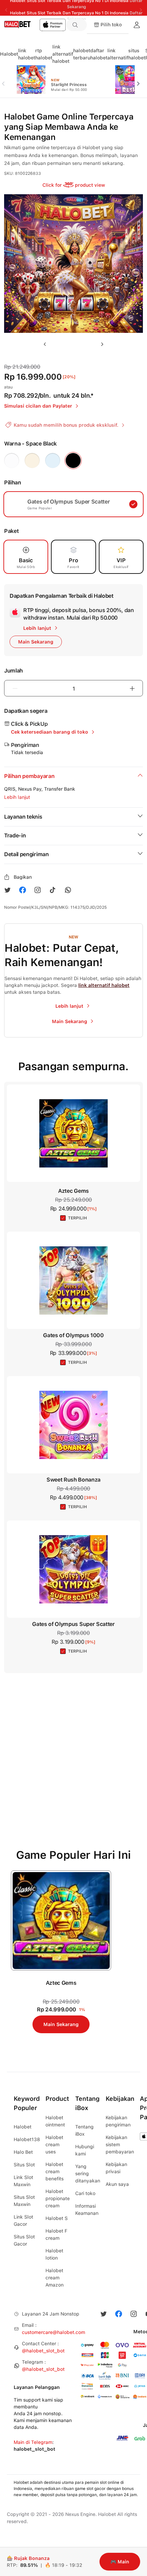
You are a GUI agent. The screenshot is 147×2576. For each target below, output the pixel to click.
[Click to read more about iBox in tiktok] (53, 890)
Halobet (9, 54)
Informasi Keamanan (87, 2210)
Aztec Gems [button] (73, 1191)
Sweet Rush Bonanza (73, 1480)
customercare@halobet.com (54, 2332)
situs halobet (137, 54)
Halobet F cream (56, 2234)
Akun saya (117, 2184)
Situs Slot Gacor (24, 2240)
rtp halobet (44, 54)
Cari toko (85, 2193)
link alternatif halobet (63, 54)
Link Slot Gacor (23, 2220)
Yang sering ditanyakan (88, 2174)
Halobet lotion (54, 2254)
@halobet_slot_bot (43, 2351)
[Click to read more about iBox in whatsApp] (68, 890)
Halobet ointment (55, 2121)
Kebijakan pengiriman (118, 2121)
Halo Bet (23, 2152)
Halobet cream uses (54, 2145)
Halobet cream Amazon (55, 2278)
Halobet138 (27, 2139)
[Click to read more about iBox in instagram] (38, 890)
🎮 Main (120, 2562)
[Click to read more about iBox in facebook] (23, 890)
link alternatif (118, 54)
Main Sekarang (61, 2024)
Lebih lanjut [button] (17, 797)
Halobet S (57, 2218)
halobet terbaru (82, 54)
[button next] (141, 80)
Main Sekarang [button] (36, 642)
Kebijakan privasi (116, 2168)
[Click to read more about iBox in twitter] (8, 890)
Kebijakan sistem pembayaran (120, 2145)
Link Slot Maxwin (23, 2181)
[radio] (12, 461)
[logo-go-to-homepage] (33, 25)
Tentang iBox (84, 2130)
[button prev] (6, 80)
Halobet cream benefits (55, 2171)
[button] (77, 25)
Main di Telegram (33, 2442)
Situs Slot (24, 2165)
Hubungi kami (85, 2150)
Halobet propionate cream (58, 2198)
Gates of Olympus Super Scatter (73, 1624)
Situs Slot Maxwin (24, 2201)
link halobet (27, 54)
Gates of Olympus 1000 (73, 1335)
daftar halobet (99, 54)
